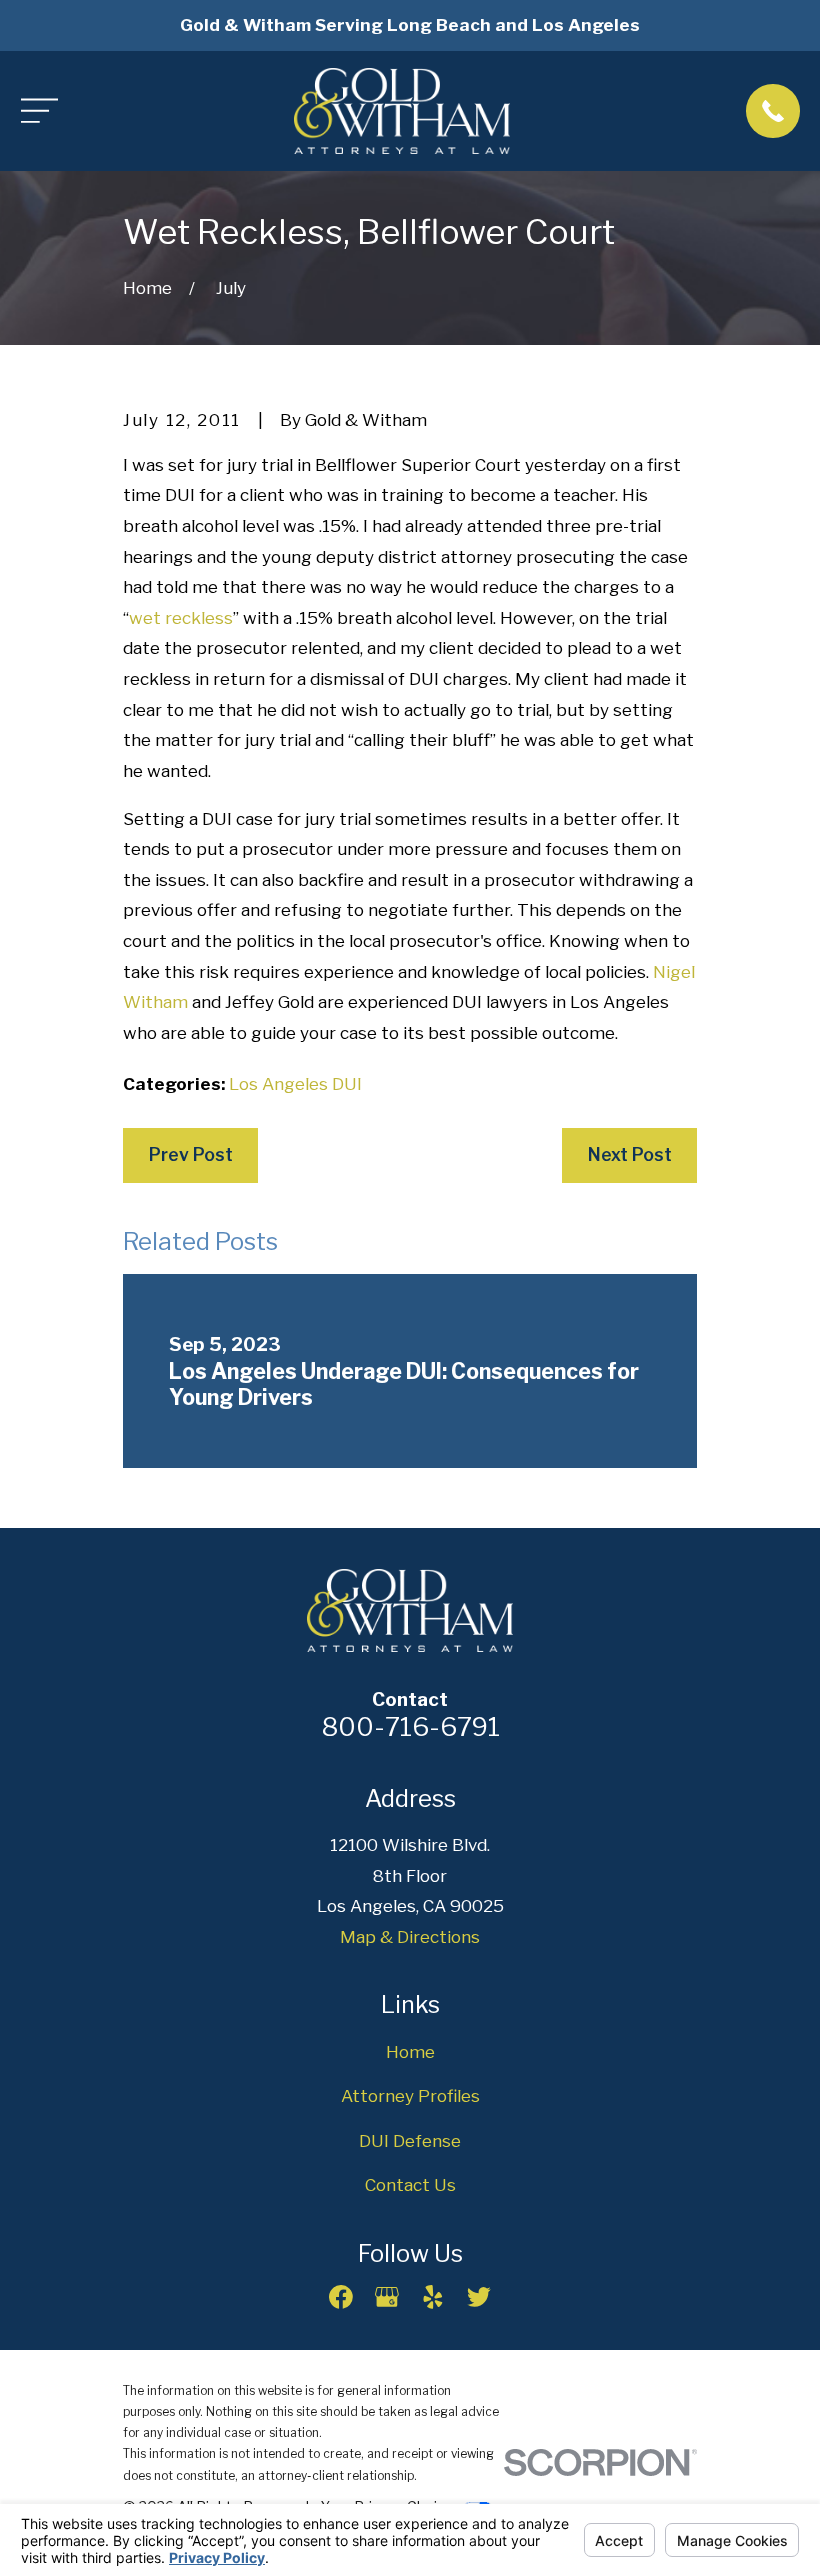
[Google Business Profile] (387, 2297)
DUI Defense (410, 2141)
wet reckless (181, 618)
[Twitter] (479, 2297)
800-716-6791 (410, 1726)
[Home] (402, 111)
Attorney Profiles (410, 2096)
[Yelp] (433, 2297)
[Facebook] (341, 2297)
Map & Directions (410, 1937)
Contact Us (410, 2185)
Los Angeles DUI (295, 1084)
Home (410, 2052)
